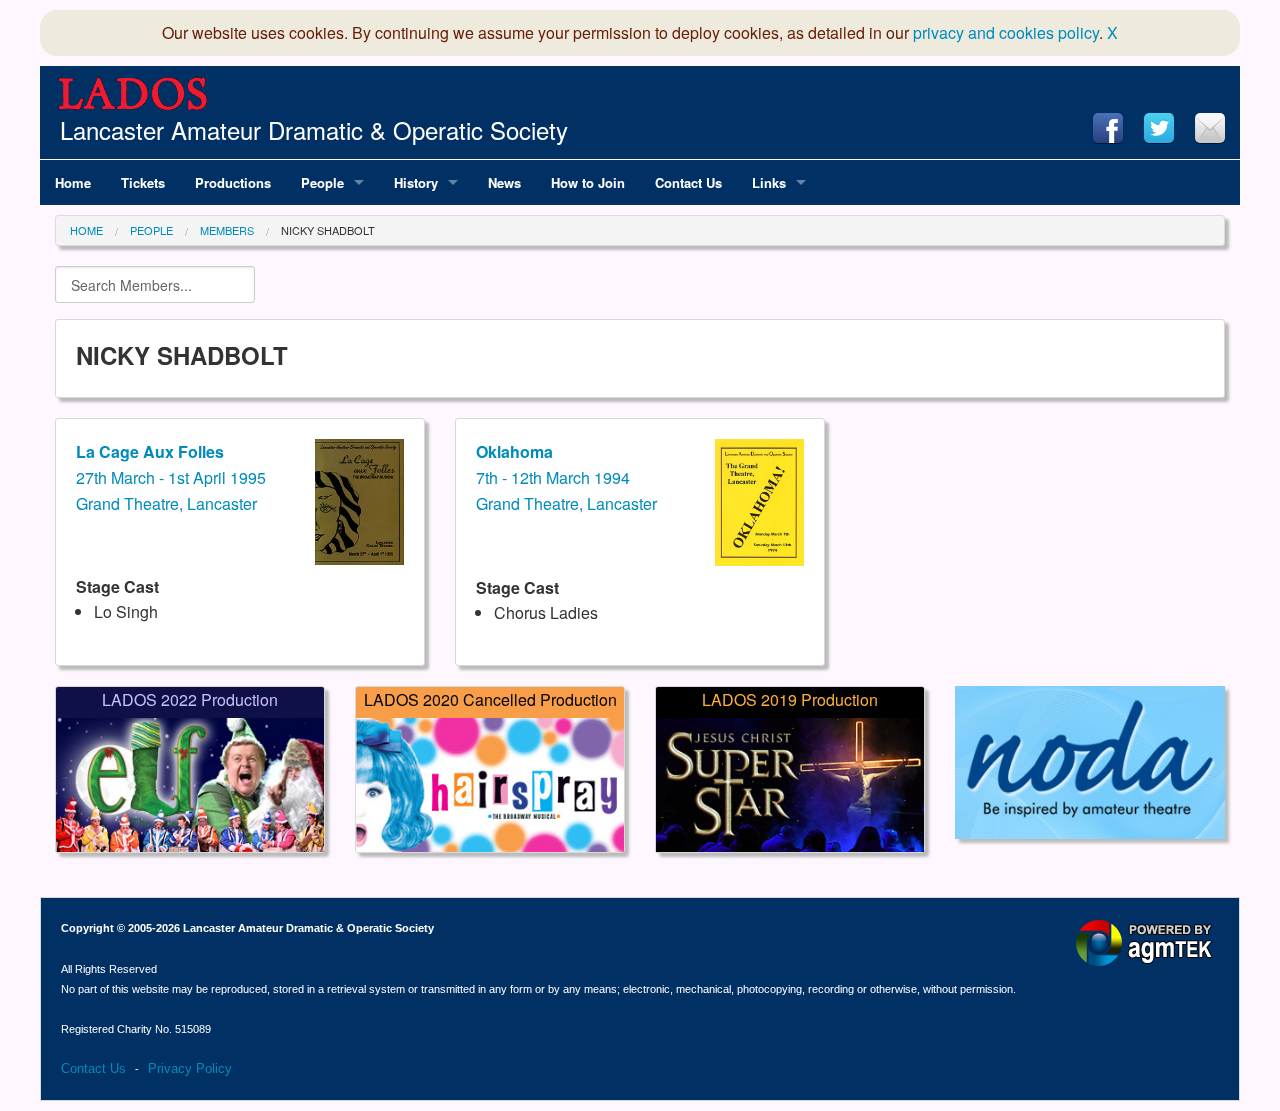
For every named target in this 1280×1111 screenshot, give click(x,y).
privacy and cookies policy (1006, 32)
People (151, 230)
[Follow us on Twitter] (1159, 128)
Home (86, 230)
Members (227, 230)
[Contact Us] (1210, 128)
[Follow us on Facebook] (1108, 128)
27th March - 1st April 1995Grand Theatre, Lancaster (171, 477)
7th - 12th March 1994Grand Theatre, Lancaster (566, 477)
